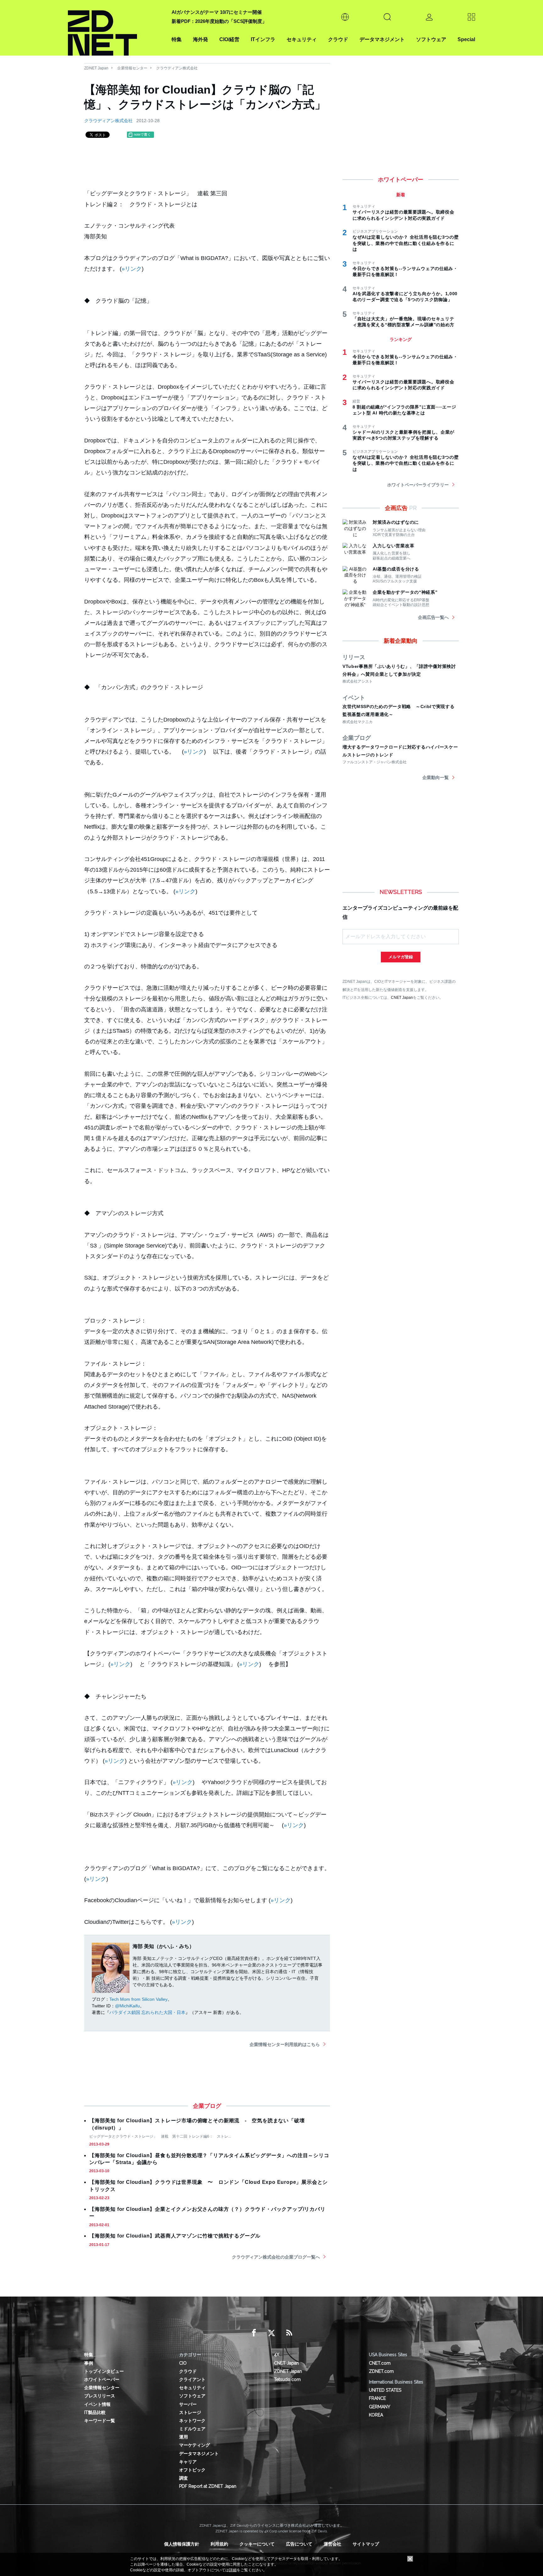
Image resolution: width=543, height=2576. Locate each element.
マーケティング (195, 2445)
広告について (299, 2544)
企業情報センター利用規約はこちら (285, 2044)
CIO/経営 (229, 39)
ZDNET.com (381, 2371)
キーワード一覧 (100, 2421)
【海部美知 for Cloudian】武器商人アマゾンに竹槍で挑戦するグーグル (175, 2236)
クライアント (192, 2379)
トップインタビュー (104, 2371)
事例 (89, 2363)
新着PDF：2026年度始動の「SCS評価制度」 (219, 21)
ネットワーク (192, 2421)
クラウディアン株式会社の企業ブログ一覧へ (276, 2257)
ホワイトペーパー (102, 2379)
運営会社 (332, 2544)
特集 (177, 39)
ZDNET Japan (96, 68)
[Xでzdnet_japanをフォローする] (271, 2333)
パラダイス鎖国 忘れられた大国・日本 (147, 2012)
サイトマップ (366, 2544)
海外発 (200, 39)
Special (466, 39)
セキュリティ (302, 39)
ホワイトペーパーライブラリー (418, 485)
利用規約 (219, 2544)
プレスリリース (100, 2396)
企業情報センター (132, 68)
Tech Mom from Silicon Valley (138, 1999)
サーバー (188, 2404)
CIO (183, 2363)
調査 (184, 2478)
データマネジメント (382, 39)
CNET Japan (402, 997)
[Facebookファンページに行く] (254, 2333)
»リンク (132, 269)
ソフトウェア (431, 39)
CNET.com (380, 2363)
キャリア (188, 2462)
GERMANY (380, 2407)
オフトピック (192, 2470)
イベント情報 (97, 2404)
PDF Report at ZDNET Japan (208, 2486)
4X (277, 2355)
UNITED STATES (385, 2390)
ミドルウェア (192, 2429)
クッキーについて (257, 2544)
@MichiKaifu (127, 2006)
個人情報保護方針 (182, 2544)
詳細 (233, 2570)
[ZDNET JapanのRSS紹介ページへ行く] (289, 2333)
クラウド (338, 39)
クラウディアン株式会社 (177, 68)
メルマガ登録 (401, 957)
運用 (184, 2437)
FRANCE (377, 2398)
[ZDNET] (116, 28)
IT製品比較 (95, 2412)
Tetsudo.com (287, 2379)
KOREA (376, 2415)
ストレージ (190, 2412)
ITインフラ (263, 39)
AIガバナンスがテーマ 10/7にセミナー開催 (217, 12)
